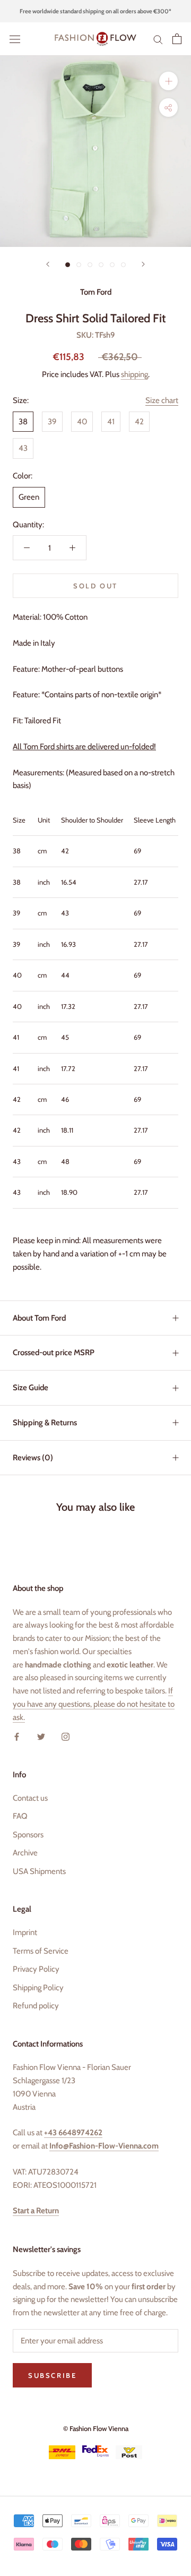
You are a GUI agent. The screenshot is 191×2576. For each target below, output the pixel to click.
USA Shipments (39, 1871)
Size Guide (31, 1388)
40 (82, 422)
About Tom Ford (39, 1318)
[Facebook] (17, 1736)
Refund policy (36, 2006)
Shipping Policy (38, 1988)
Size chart (162, 400)
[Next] (143, 264)
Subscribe (95, 2513)
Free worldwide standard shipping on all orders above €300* (95, 11)
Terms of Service (41, 1951)
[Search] (158, 39)
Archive (25, 1853)
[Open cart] (177, 39)
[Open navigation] (15, 39)
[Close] (171, 2368)
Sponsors (28, 1835)
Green (29, 497)
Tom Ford (96, 292)
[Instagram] (66, 1736)
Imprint (25, 1932)
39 (52, 422)
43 (23, 448)
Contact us (30, 1798)
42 (139, 422)
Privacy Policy (36, 1969)
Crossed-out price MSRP (54, 1353)
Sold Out (95, 586)
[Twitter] (41, 1736)
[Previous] (48, 264)
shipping (134, 374)
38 (23, 422)
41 (111, 422)
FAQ (20, 1816)
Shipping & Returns (45, 1423)
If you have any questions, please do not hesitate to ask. (94, 1704)
